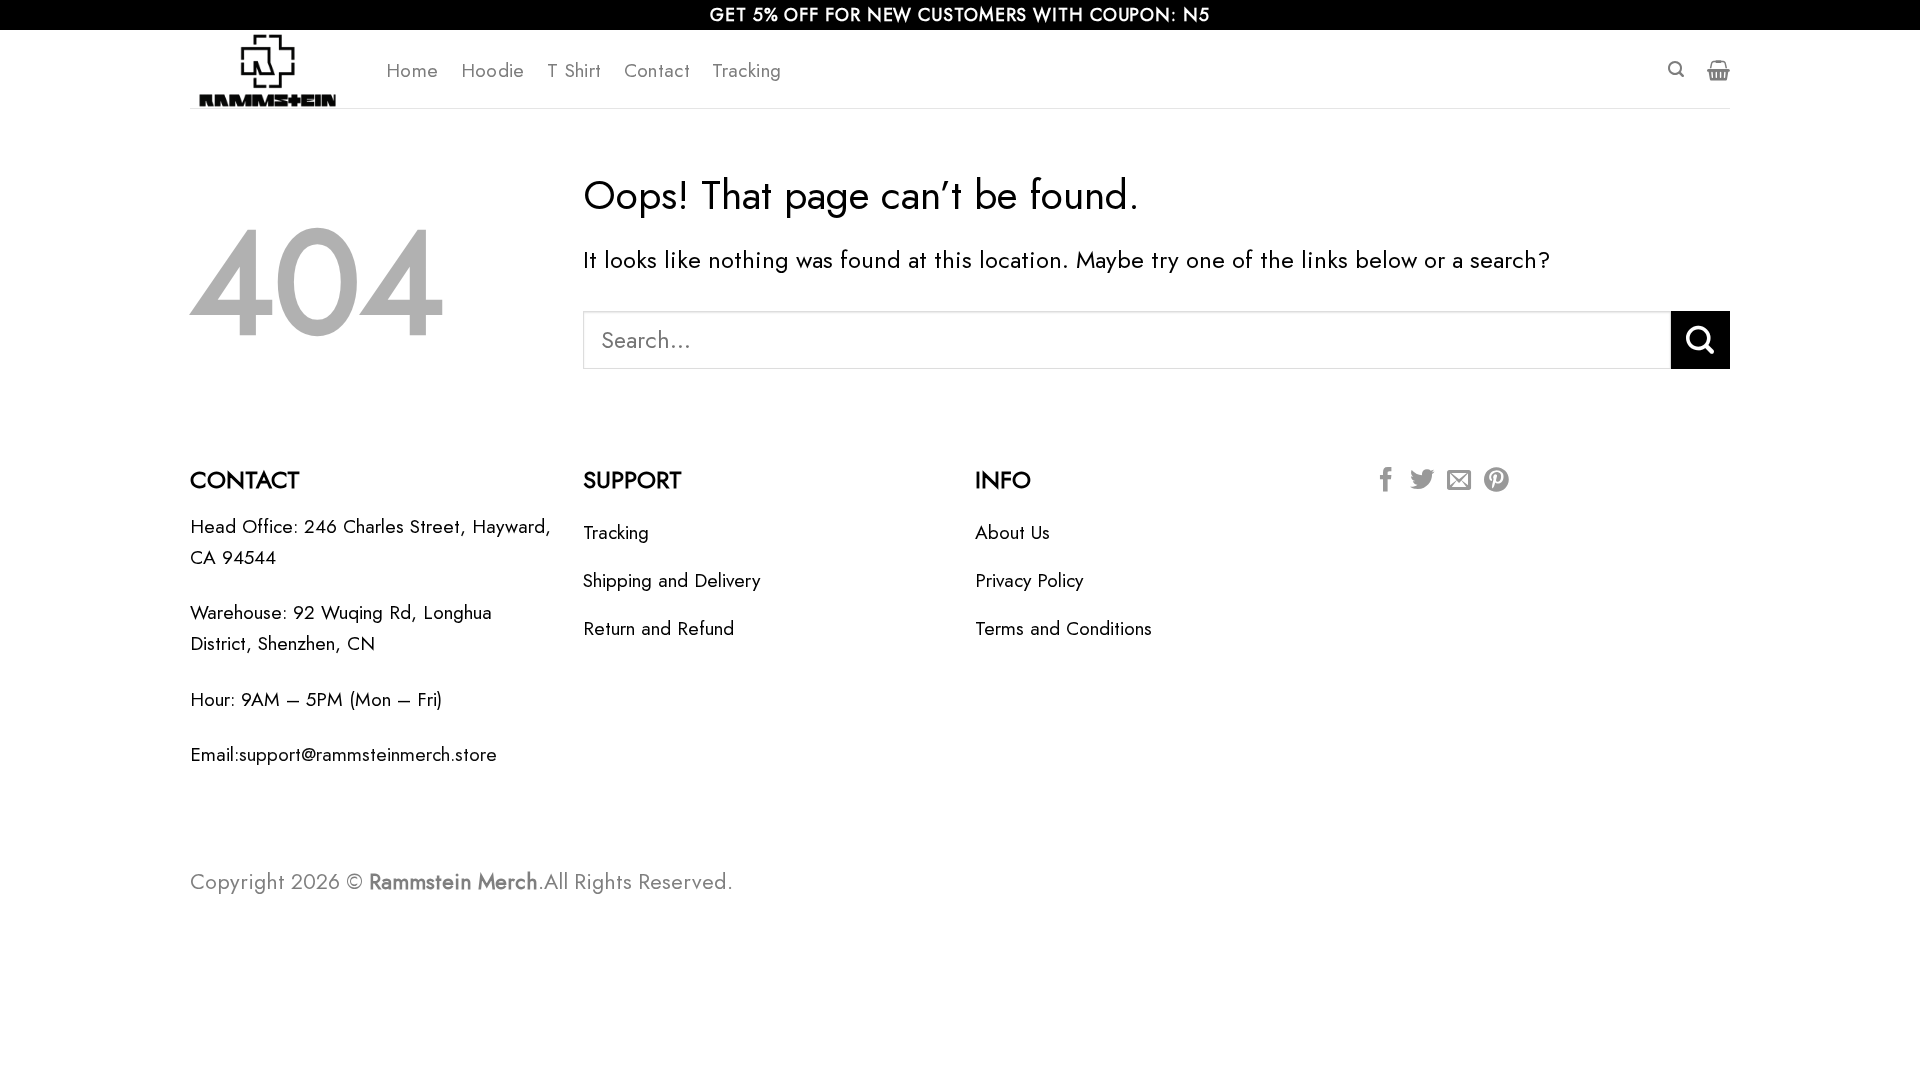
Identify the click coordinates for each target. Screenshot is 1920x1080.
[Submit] (1700, 340)
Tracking (746, 70)
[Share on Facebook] (1386, 481)
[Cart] (1718, 70)
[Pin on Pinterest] (1496, 481)
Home (412, 70)
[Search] (1676, 69)
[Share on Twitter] (1422, 481)
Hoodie (493, 70)
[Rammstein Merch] (273, 69)
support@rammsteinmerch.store (368, 754)
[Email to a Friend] (1459, 481)
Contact (657, 70)
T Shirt (574, 70)
